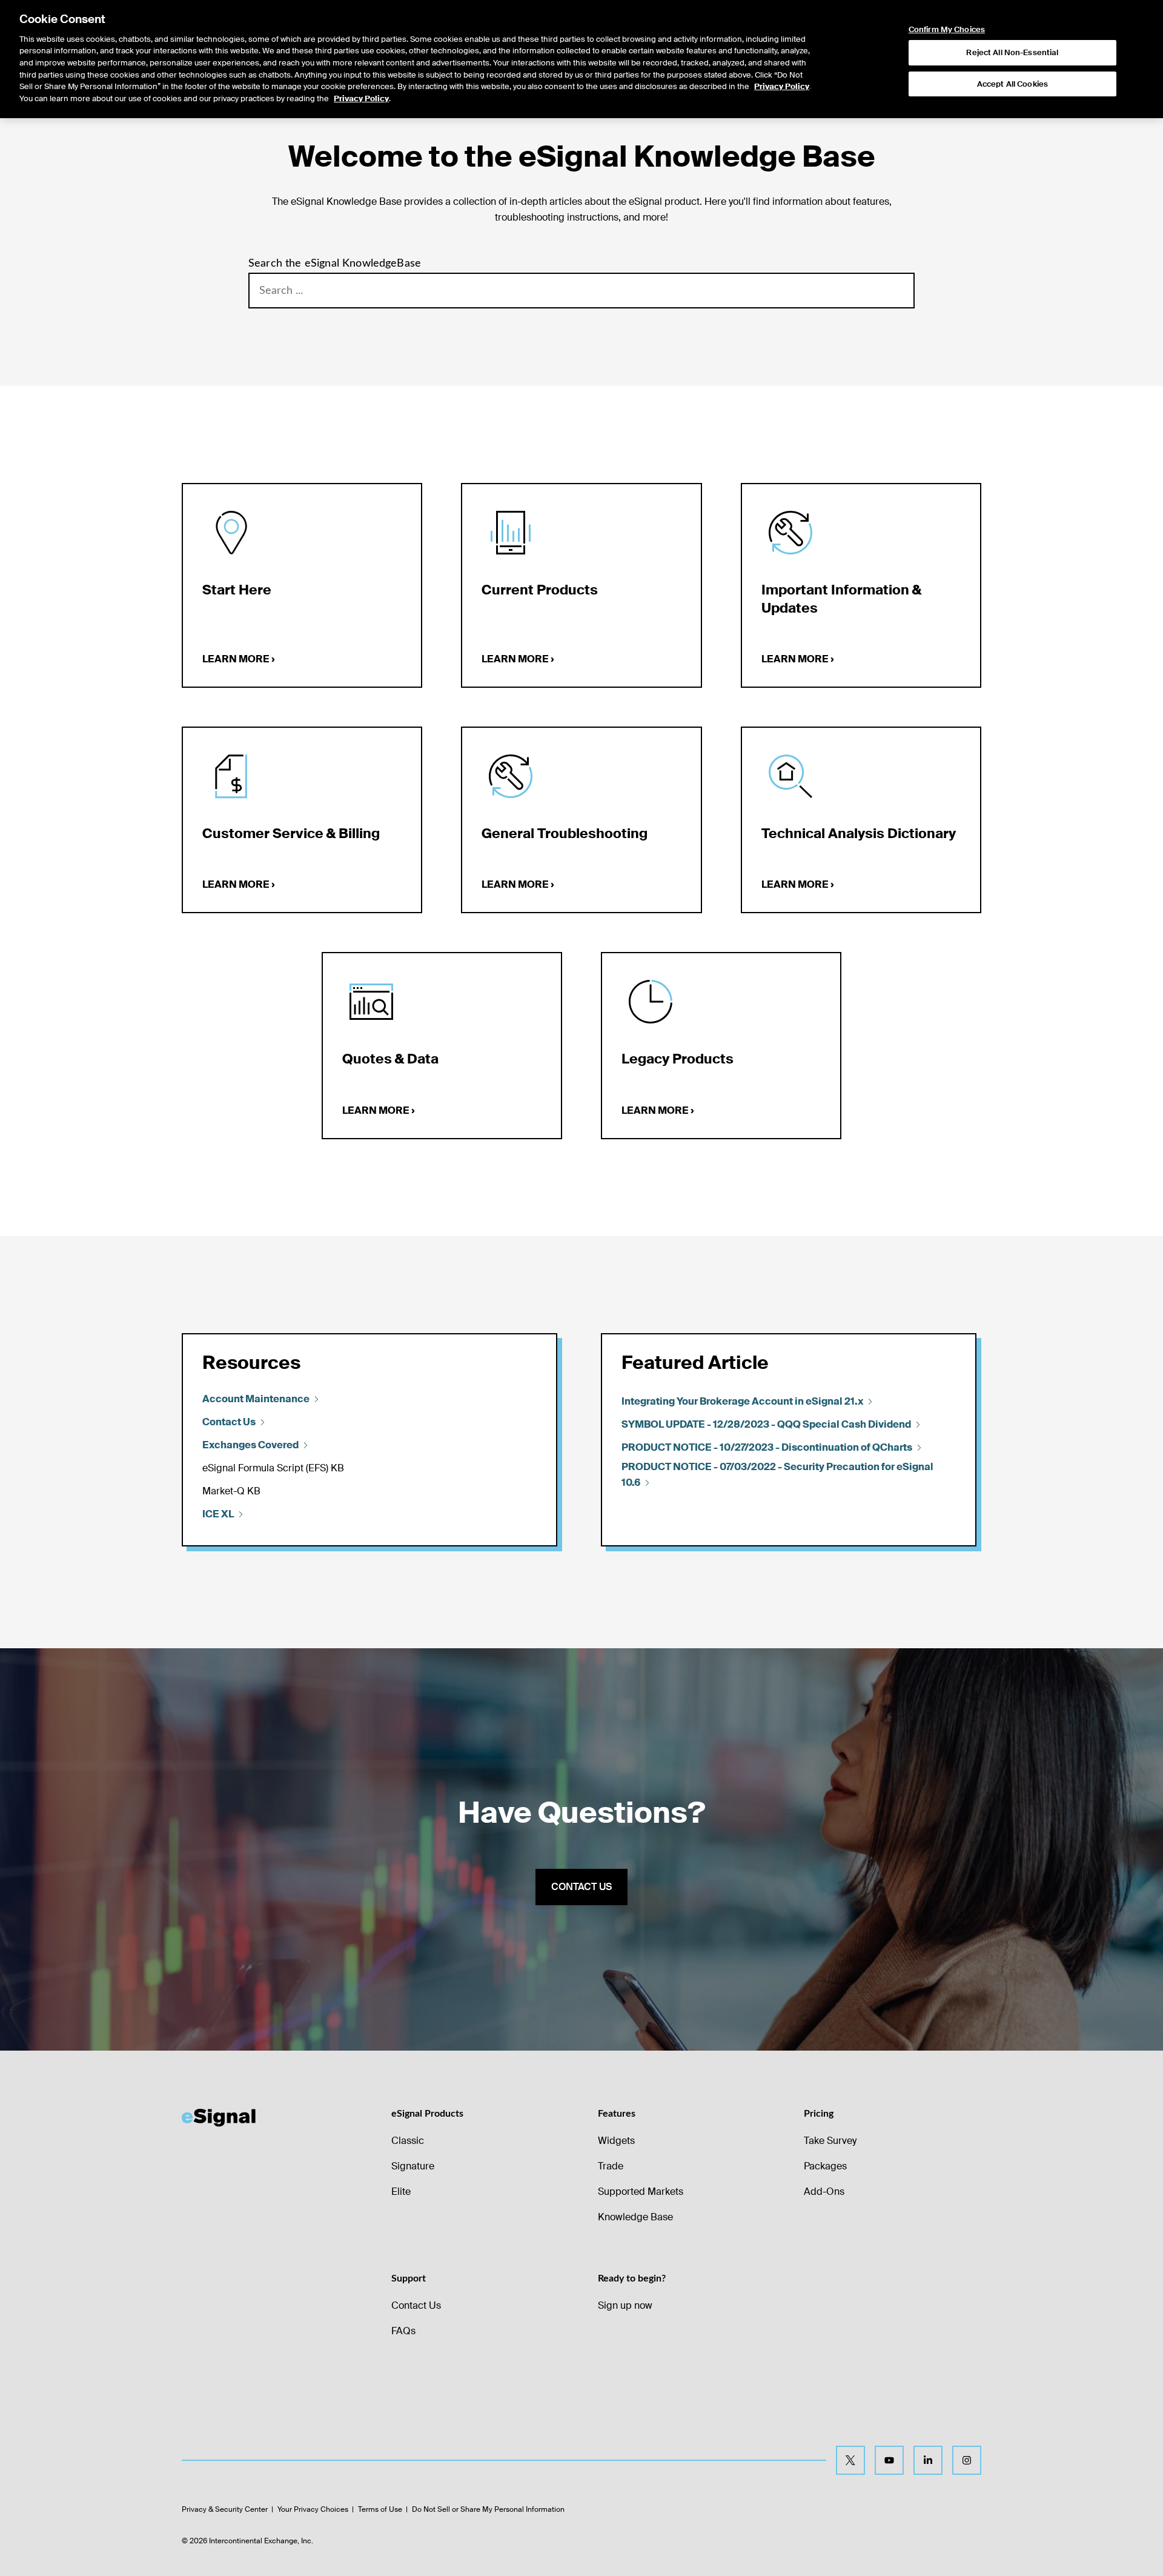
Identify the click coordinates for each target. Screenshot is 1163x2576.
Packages (825, 2166)
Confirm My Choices (947, 30)
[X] (850, 2460)
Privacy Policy (782, 86)
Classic (408, 2141)
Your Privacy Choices (313, 2509)
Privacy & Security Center (225, 2509)
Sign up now (625, 2305)
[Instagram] (967, 2460)
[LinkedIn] (928, 2460)
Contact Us (416, 2305)
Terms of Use (380, 2509)
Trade (611, 2166)
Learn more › (239, 659)
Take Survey (830, 2141)
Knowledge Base (635, 2217)
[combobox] (581, 291)
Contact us (581, 1887)
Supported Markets (641, 2192)
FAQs (403, 2331)
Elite (401, 2192)
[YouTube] (889, 2460)
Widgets (616, 2141)
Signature (413, 2166)
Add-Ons (824, 2192)
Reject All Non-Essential (1012, 52)
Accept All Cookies (1012, 84)
